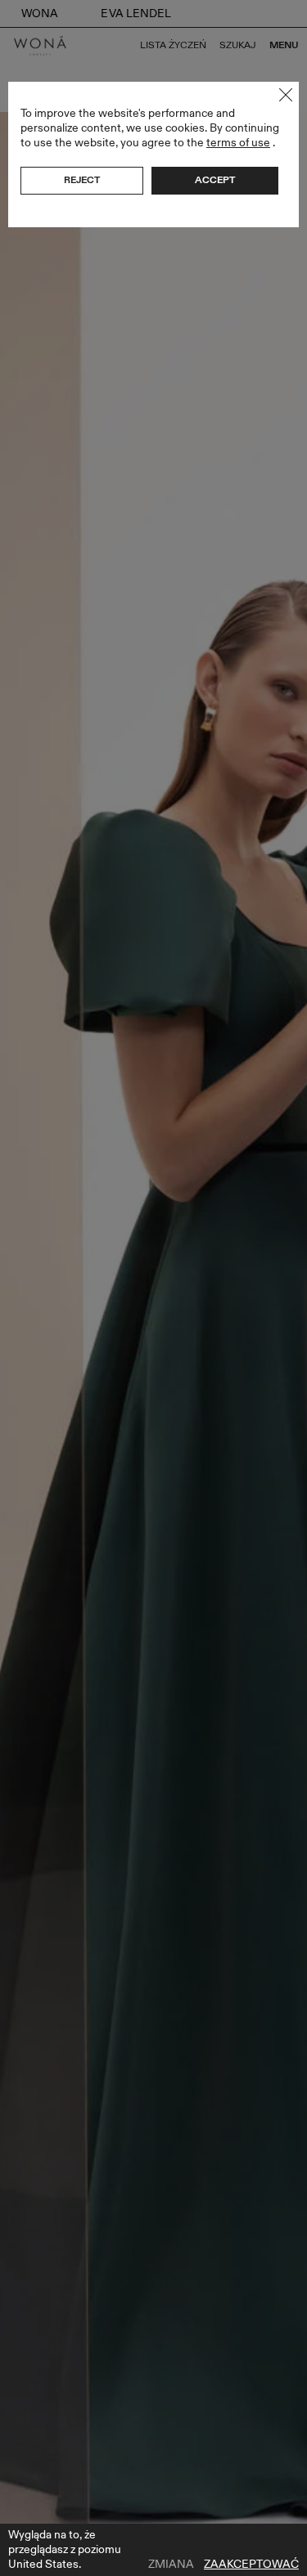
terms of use (238, 143)
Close (286, 95)
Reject (82, 180)
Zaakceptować (251, 2565)
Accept (215, 180)
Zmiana (171, 2565)
